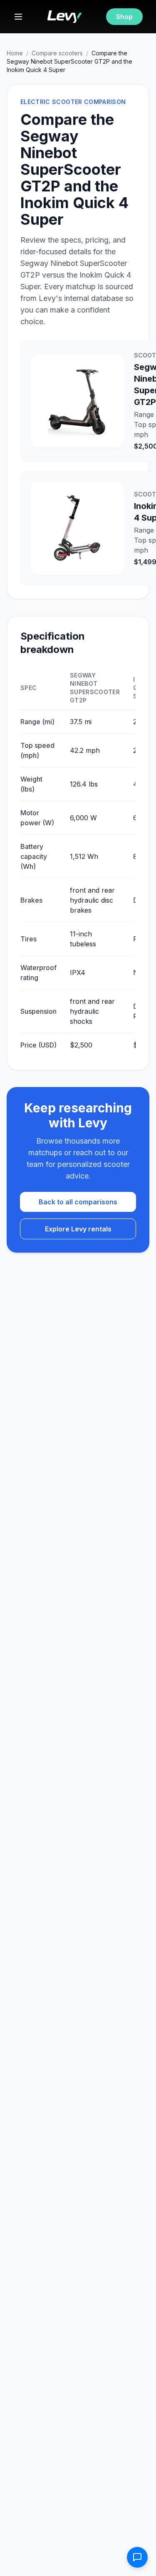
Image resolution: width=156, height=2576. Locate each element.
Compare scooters (57, 53)
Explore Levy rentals (78, 1229)
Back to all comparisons (78, 1202)
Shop (124, 17)
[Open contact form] (137, 2557)
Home (15, 53)
